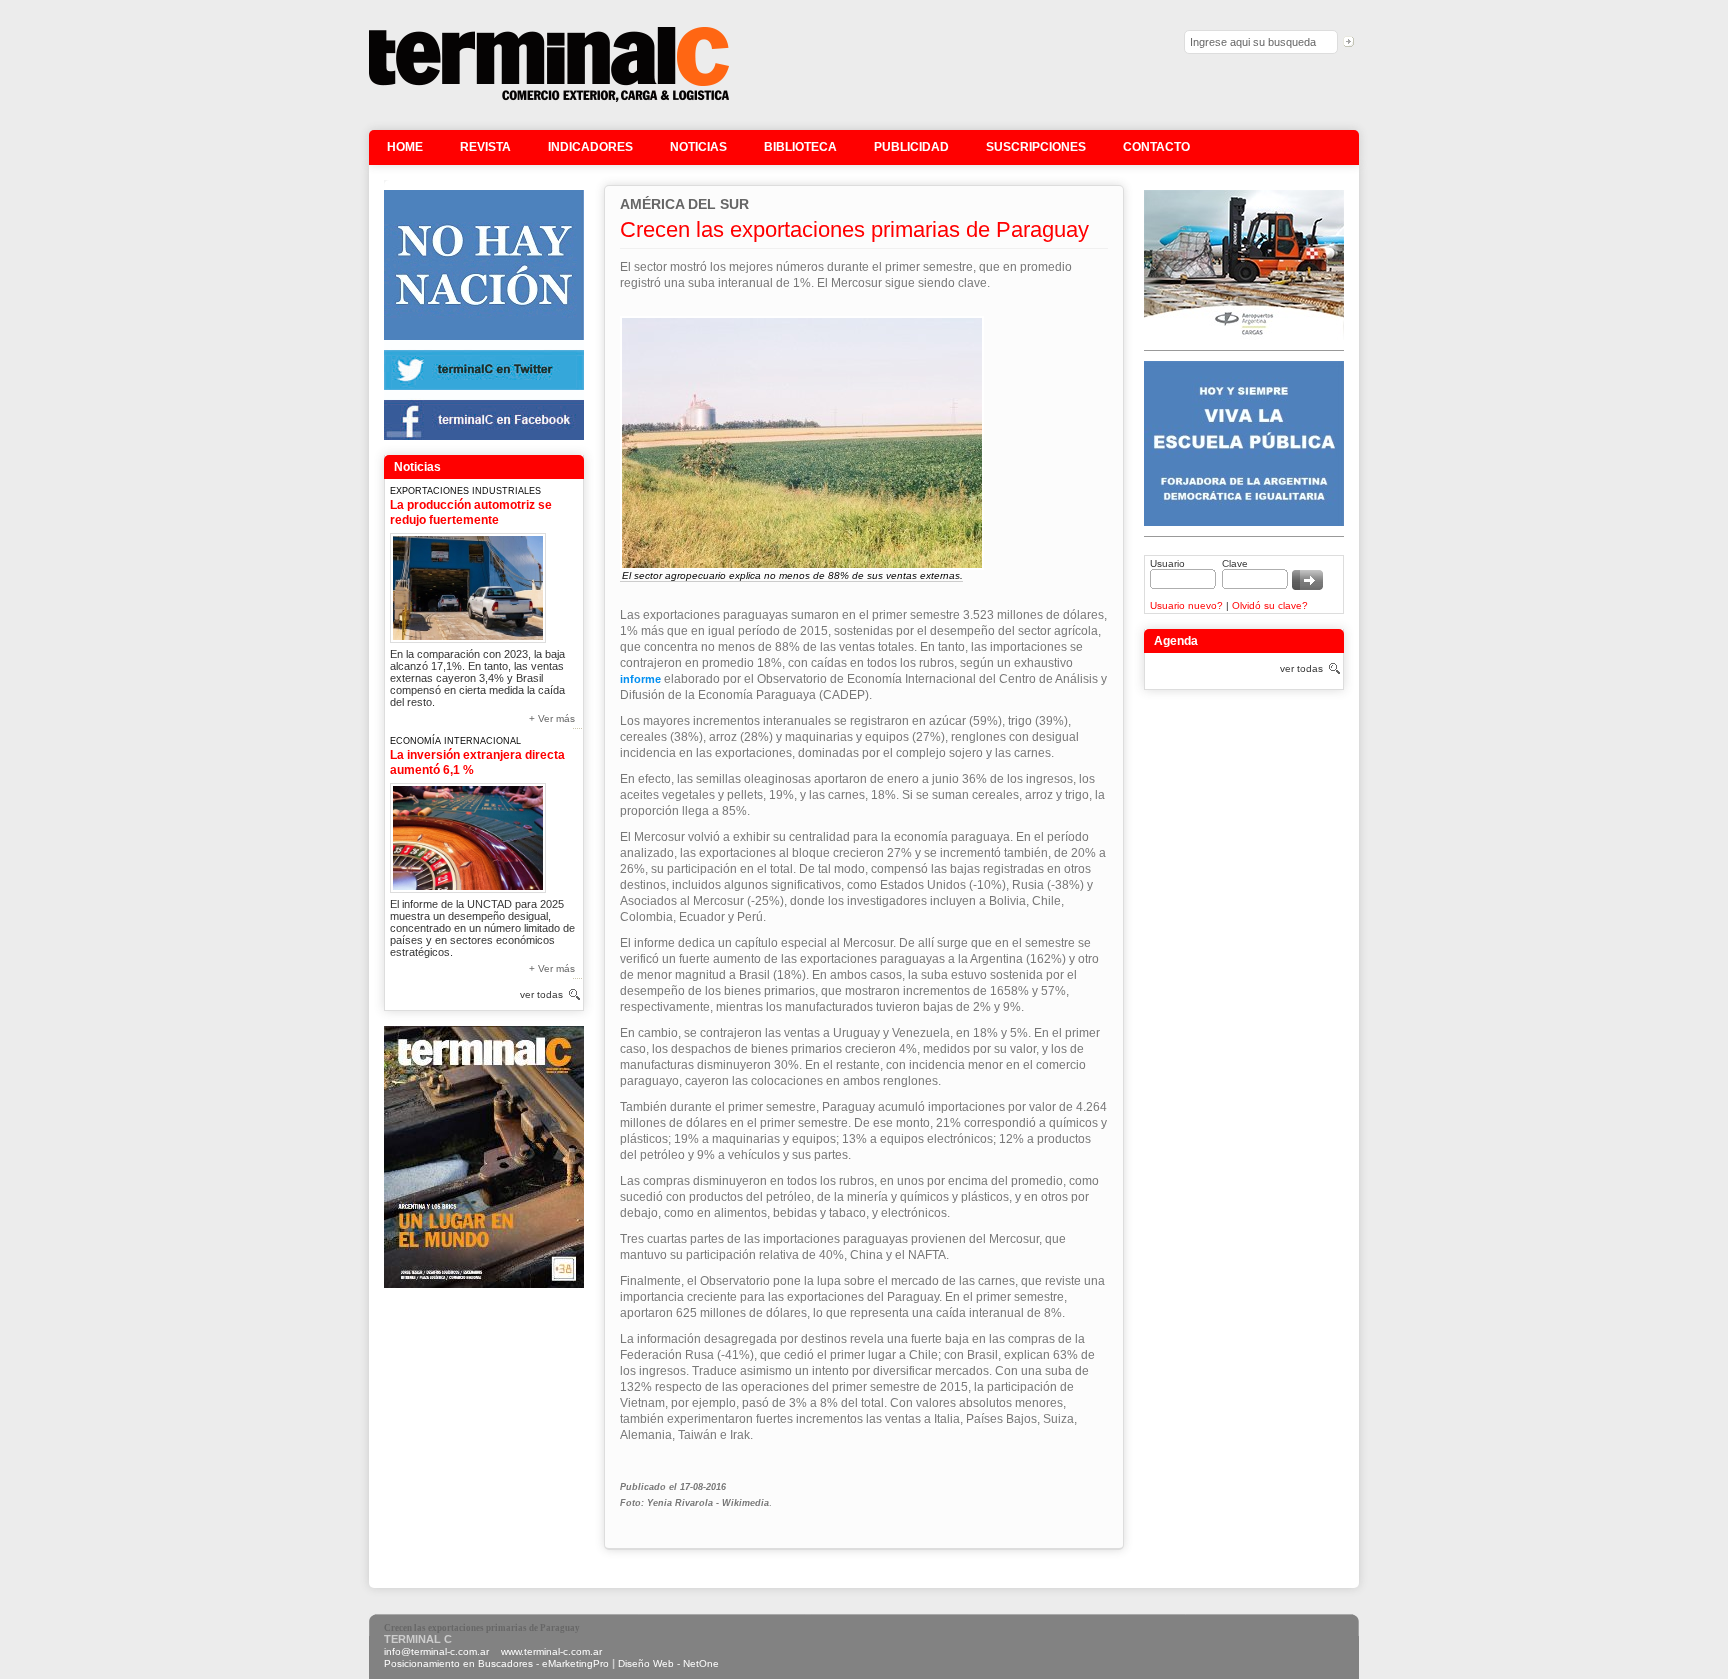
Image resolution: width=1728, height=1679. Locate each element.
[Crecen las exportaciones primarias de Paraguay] (549, 99)
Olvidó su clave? (1270, 605)
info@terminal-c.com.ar (436, 1651)
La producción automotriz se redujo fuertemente (471, 512)
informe (640, 679)
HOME (405, 147)
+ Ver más (552, 718)
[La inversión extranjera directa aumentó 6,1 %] (468, 834)
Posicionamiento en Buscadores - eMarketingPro (496, 1663)
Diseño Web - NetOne (668, 1663)
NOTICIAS (698, 147)
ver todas (541, 994)
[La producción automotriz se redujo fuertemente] (468, 584)
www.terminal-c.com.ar (551, 1651)
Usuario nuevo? (1186, 605)
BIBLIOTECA (800, 147)
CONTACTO (1156, 147)
